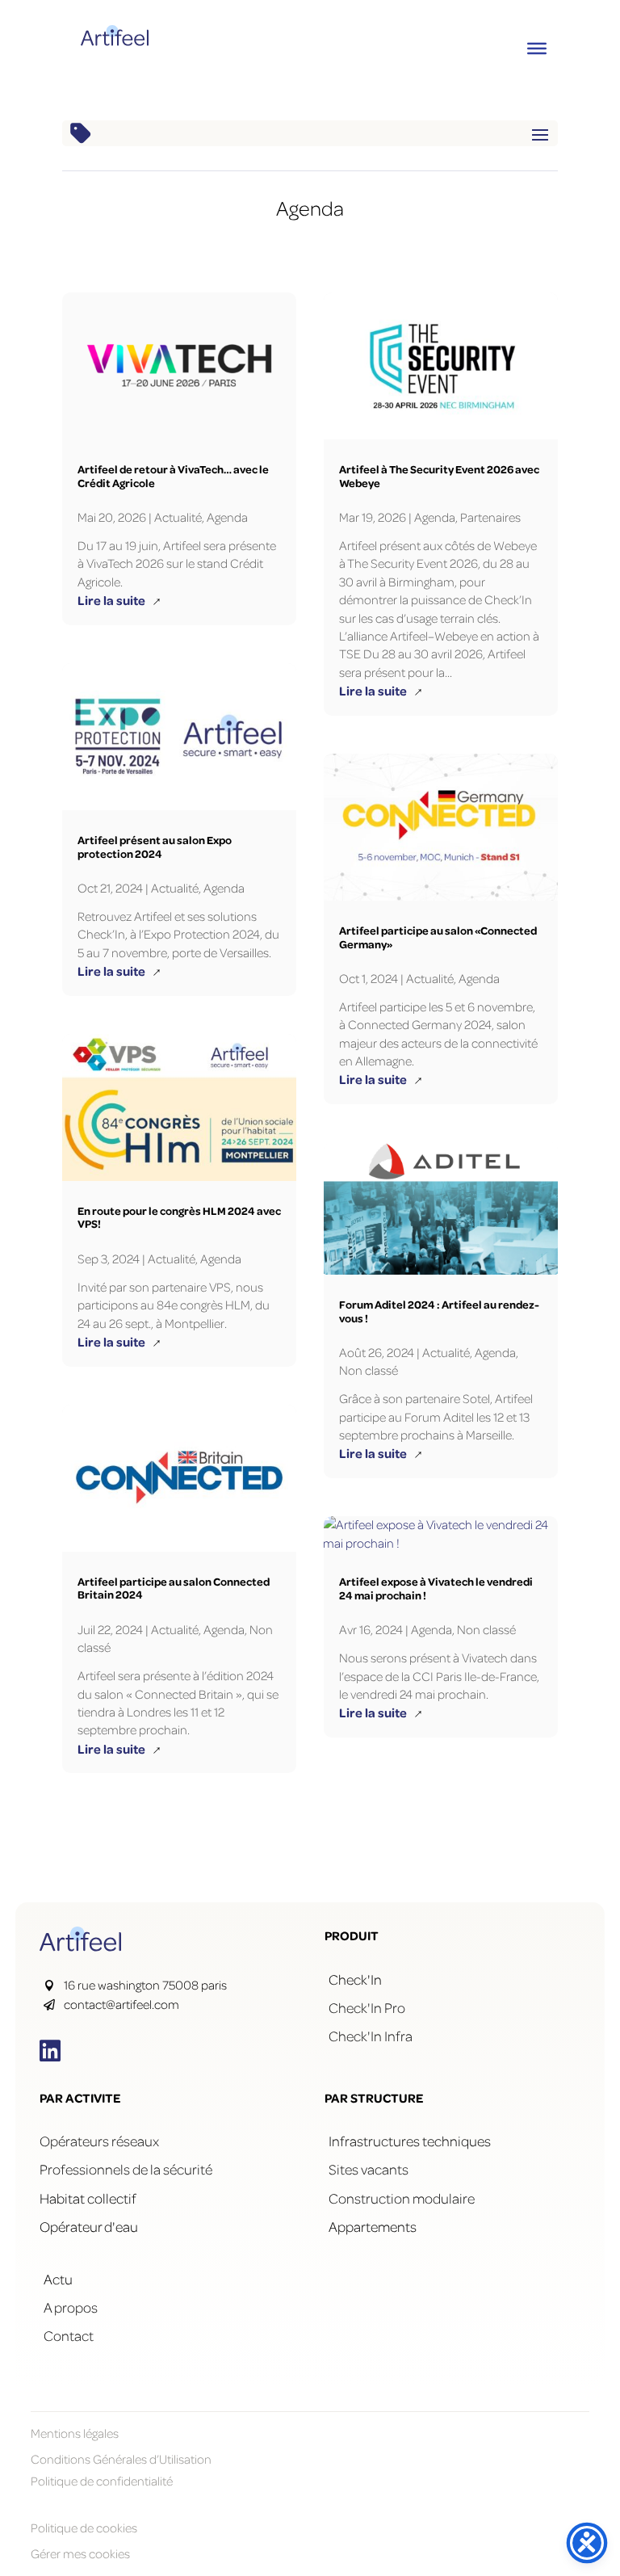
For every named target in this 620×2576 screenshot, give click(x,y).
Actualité (178, 517)
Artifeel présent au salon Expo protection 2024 (155, 847)
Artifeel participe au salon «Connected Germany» (438, 937)
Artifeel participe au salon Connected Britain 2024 (174, 1588)
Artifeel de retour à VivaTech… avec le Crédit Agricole (173, 476)
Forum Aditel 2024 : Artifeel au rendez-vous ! (439, 1311)
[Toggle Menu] (537, 48)
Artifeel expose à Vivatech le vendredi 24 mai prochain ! (436, 1588)
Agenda (227, 517)
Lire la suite (119, 600)
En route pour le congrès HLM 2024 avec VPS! (179, 1217)
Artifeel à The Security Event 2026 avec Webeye (439, 476)
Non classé (369, 1370)
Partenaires (490, 517)
